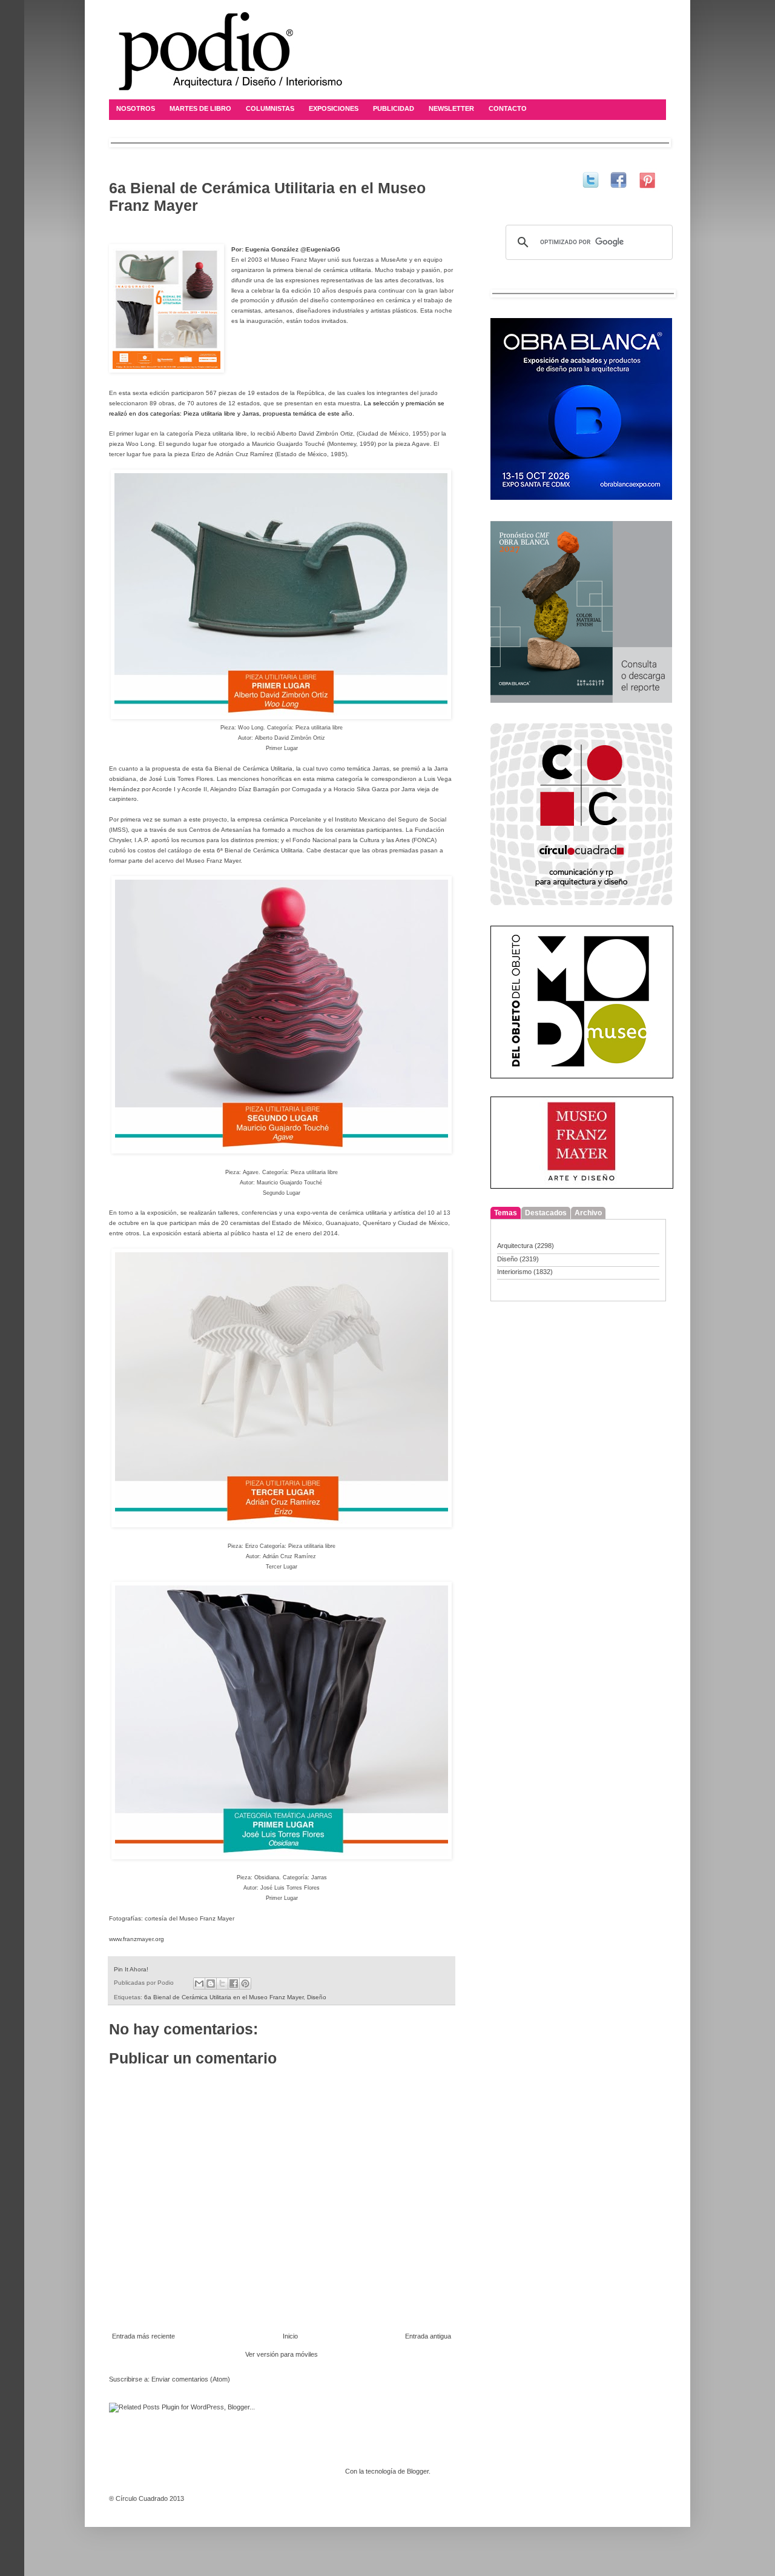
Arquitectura (515, 1246)
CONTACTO (508, 108)
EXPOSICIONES (334, 108)
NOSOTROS (136, 108)
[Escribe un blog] (211, 1983)
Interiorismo (514, 1272)
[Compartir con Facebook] (234, 1983)
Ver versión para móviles (282, 2354)
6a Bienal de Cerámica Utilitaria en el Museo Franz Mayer (224, 1997)
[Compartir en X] (222, 1983)
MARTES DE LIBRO (200, 108)
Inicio (290, 2336)
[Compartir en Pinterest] (245, 1983)
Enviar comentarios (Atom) (191, 2379)
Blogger (418, 2471)
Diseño (317, 1997)
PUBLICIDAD (394, 108)
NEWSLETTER (451, 108)
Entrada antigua (428, 2336)
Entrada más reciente (143, 2336)
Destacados (546, 1213)
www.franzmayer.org (137, 1939)
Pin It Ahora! (131, 1969)
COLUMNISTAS (270, 108)
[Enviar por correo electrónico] (199, 1983)
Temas (506, 1213)
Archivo (588, 1213)
